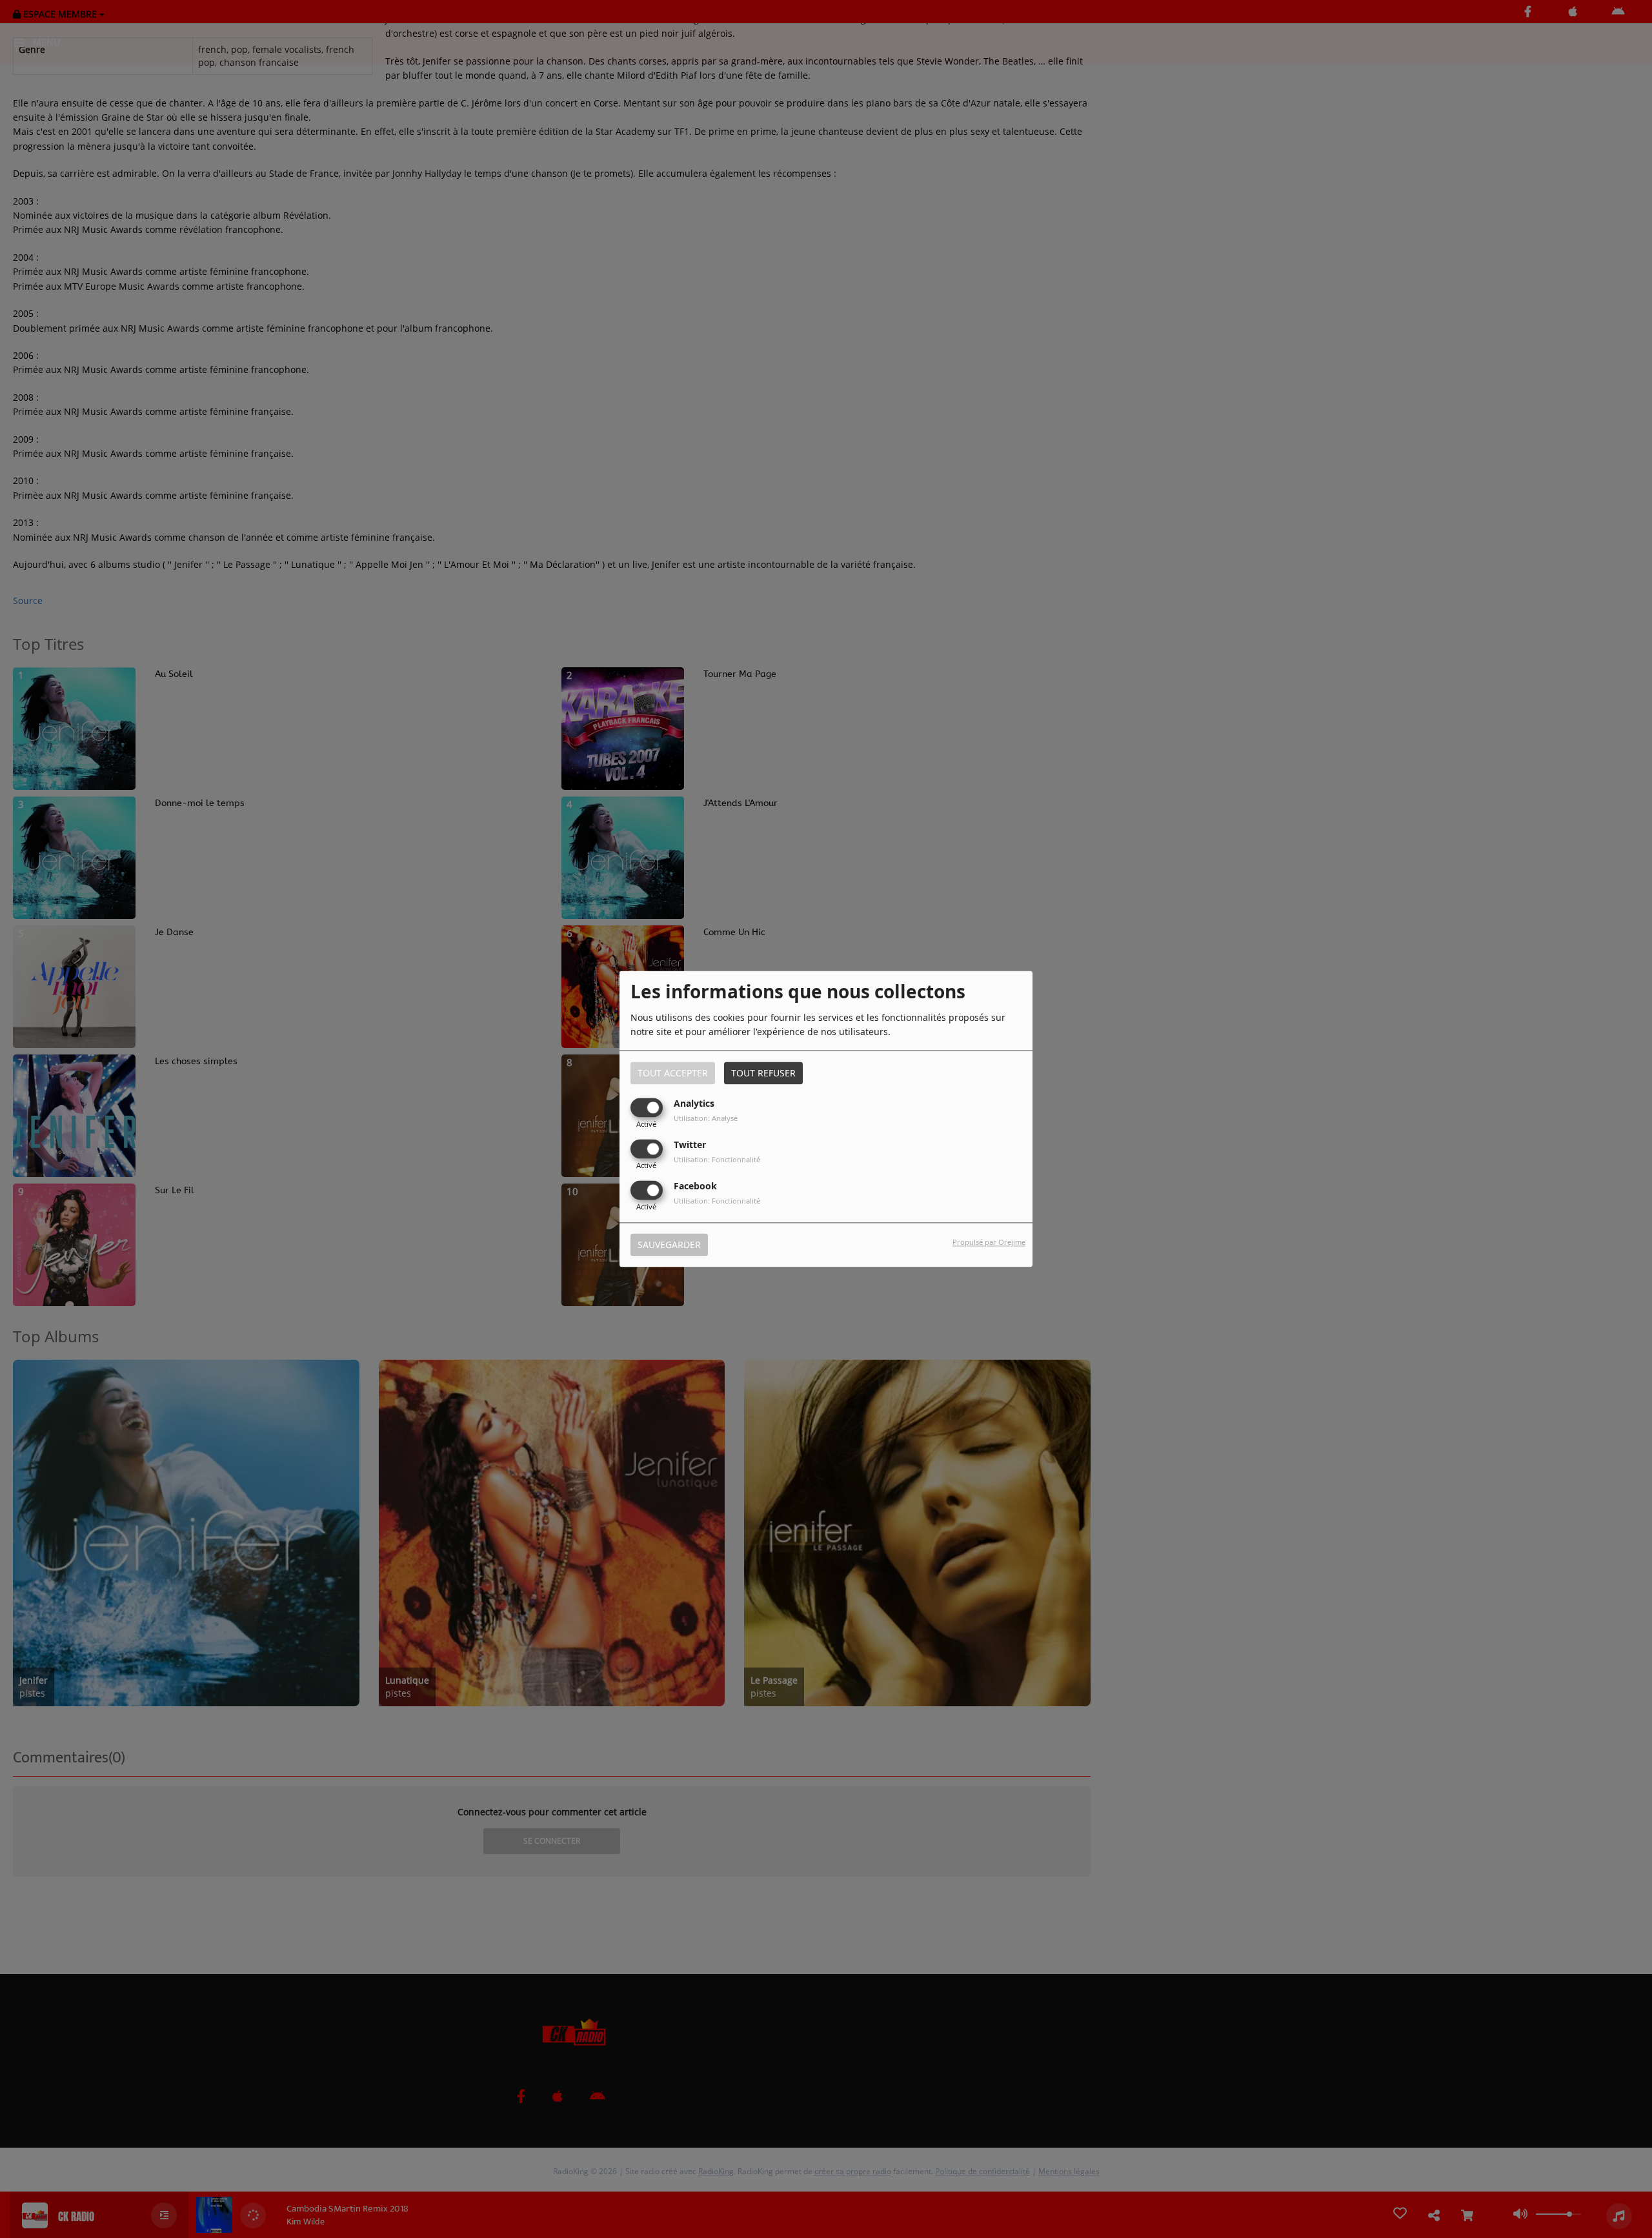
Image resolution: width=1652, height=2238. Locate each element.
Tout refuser (763, 1073)
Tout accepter (673, 1073)
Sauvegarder (669, 1245)
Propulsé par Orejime (989, 1243)
